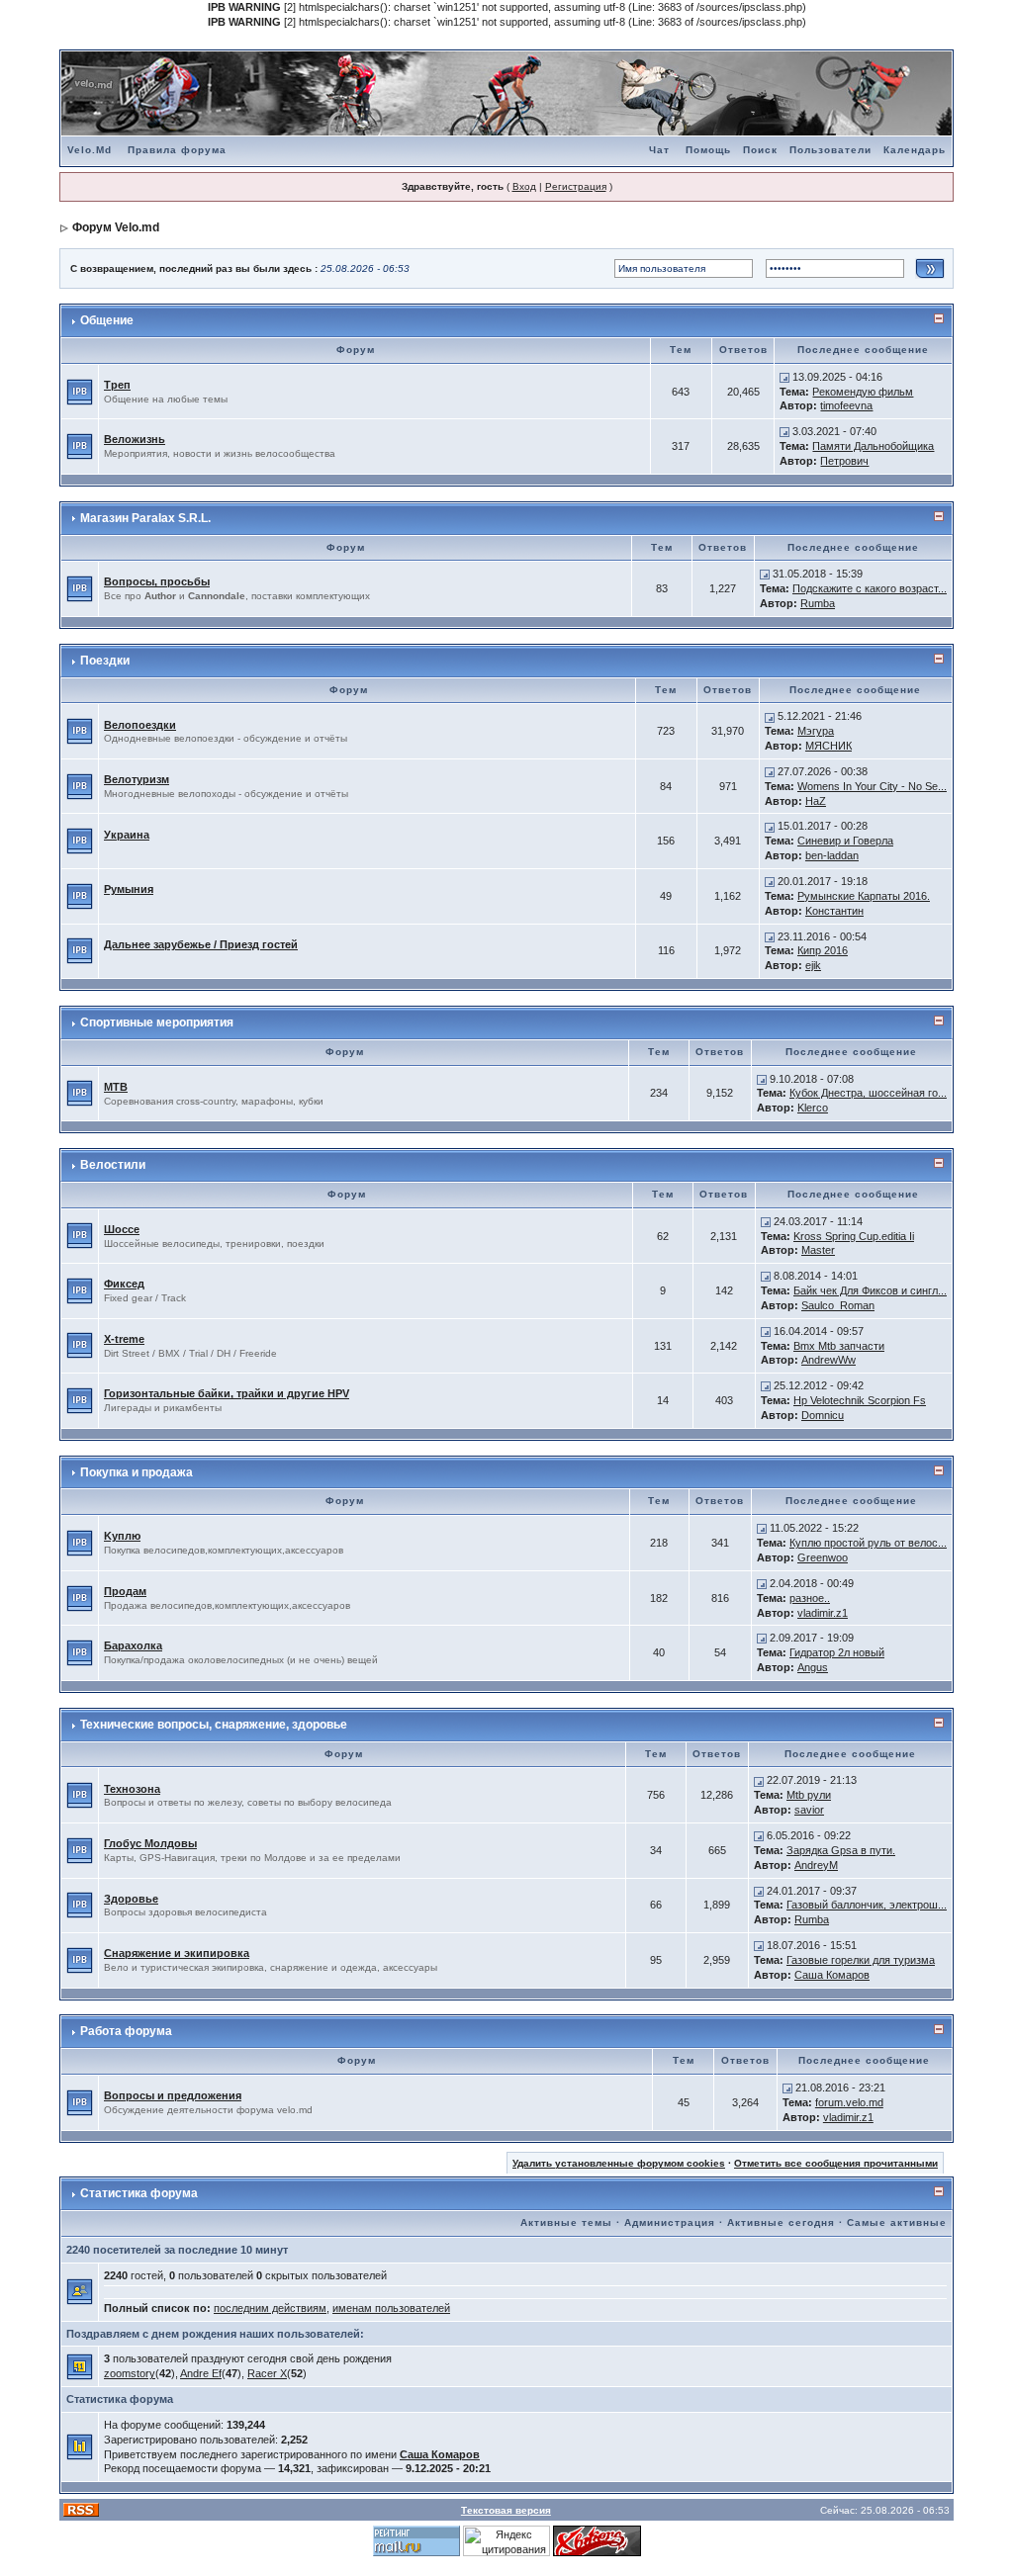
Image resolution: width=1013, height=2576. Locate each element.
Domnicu (823, 1415)
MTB (116, 1087)
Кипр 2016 (823, 950)
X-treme (124, 1339)
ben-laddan (832, 855)
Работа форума (126, 2031)
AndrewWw (829, 1360)
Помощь (708, 150)
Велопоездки (140, 725)
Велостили (113, 1165)
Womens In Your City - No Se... (872, 786)
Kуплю (122, 1536)
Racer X (267, 2373)
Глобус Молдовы (150, 1843)
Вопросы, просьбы (157, 581)
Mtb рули (809, 1795)
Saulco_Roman (838, 1305)
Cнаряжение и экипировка (177, 1953)
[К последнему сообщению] (784, 377)
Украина (127, 835)
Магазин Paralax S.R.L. (145, 518)
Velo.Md (90, 150)
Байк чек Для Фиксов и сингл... (870, 1290)
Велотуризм (137, 779)
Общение (107, 320)
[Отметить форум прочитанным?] (80, 391)
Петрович (844, 461)
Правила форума (177, 150)
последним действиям (270, 2308)
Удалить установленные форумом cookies (619, 2163)
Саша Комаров (832, 1975)
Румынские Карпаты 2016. (864, 896)
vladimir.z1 (823, 1613)
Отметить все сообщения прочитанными (836, 2163)
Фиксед (124, 1284)
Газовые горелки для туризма (861, 1960)
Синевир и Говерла (845, 841)
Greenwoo (823, 1557)
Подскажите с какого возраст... (870, 588)
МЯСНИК (829, 746)
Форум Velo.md (116, 227)
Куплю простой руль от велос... (868, 1543)
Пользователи (830, 150)
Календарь (915, 150)
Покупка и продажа (137, 1472)
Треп (117, 385)
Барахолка (133, 1645)
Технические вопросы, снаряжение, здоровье (214, 1725)
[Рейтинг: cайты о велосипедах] (597, 2540)
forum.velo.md (849, 2102)
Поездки (105, 661)
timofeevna (846, 405)
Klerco (813, 1108)
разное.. (810, 1598)
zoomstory (130, 2373)
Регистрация (576, 186)
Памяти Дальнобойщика (873, 446)
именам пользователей (391, 2308)
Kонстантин (834, 911)
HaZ (816, 801)
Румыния (129, 889)
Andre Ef (201, 2373)
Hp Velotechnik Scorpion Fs (860, 1400)
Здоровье (131, 1899)
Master (818, 1250)
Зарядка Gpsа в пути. (841, 1850)
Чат (659, 150)
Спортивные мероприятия (157, 1022)
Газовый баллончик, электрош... (867, 1905)
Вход (524, 186)
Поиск (760, 150)
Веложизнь (135, 439)
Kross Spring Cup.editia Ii (854, 1236)
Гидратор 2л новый (837, 1652)
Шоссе (122, 1229)
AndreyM (816, 1865)
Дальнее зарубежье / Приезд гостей (201, 944)
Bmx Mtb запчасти (839, 1346)
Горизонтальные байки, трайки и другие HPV (227, 1393)
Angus (813, 1667)
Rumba (818, 603)
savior (809, 1810)
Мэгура (816, 731)
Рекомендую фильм (863, 392)
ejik (813, 965)
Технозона (132, 1789)
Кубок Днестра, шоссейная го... (868, 1093)
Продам (125, 1591)
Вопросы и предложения (173, 2095)
